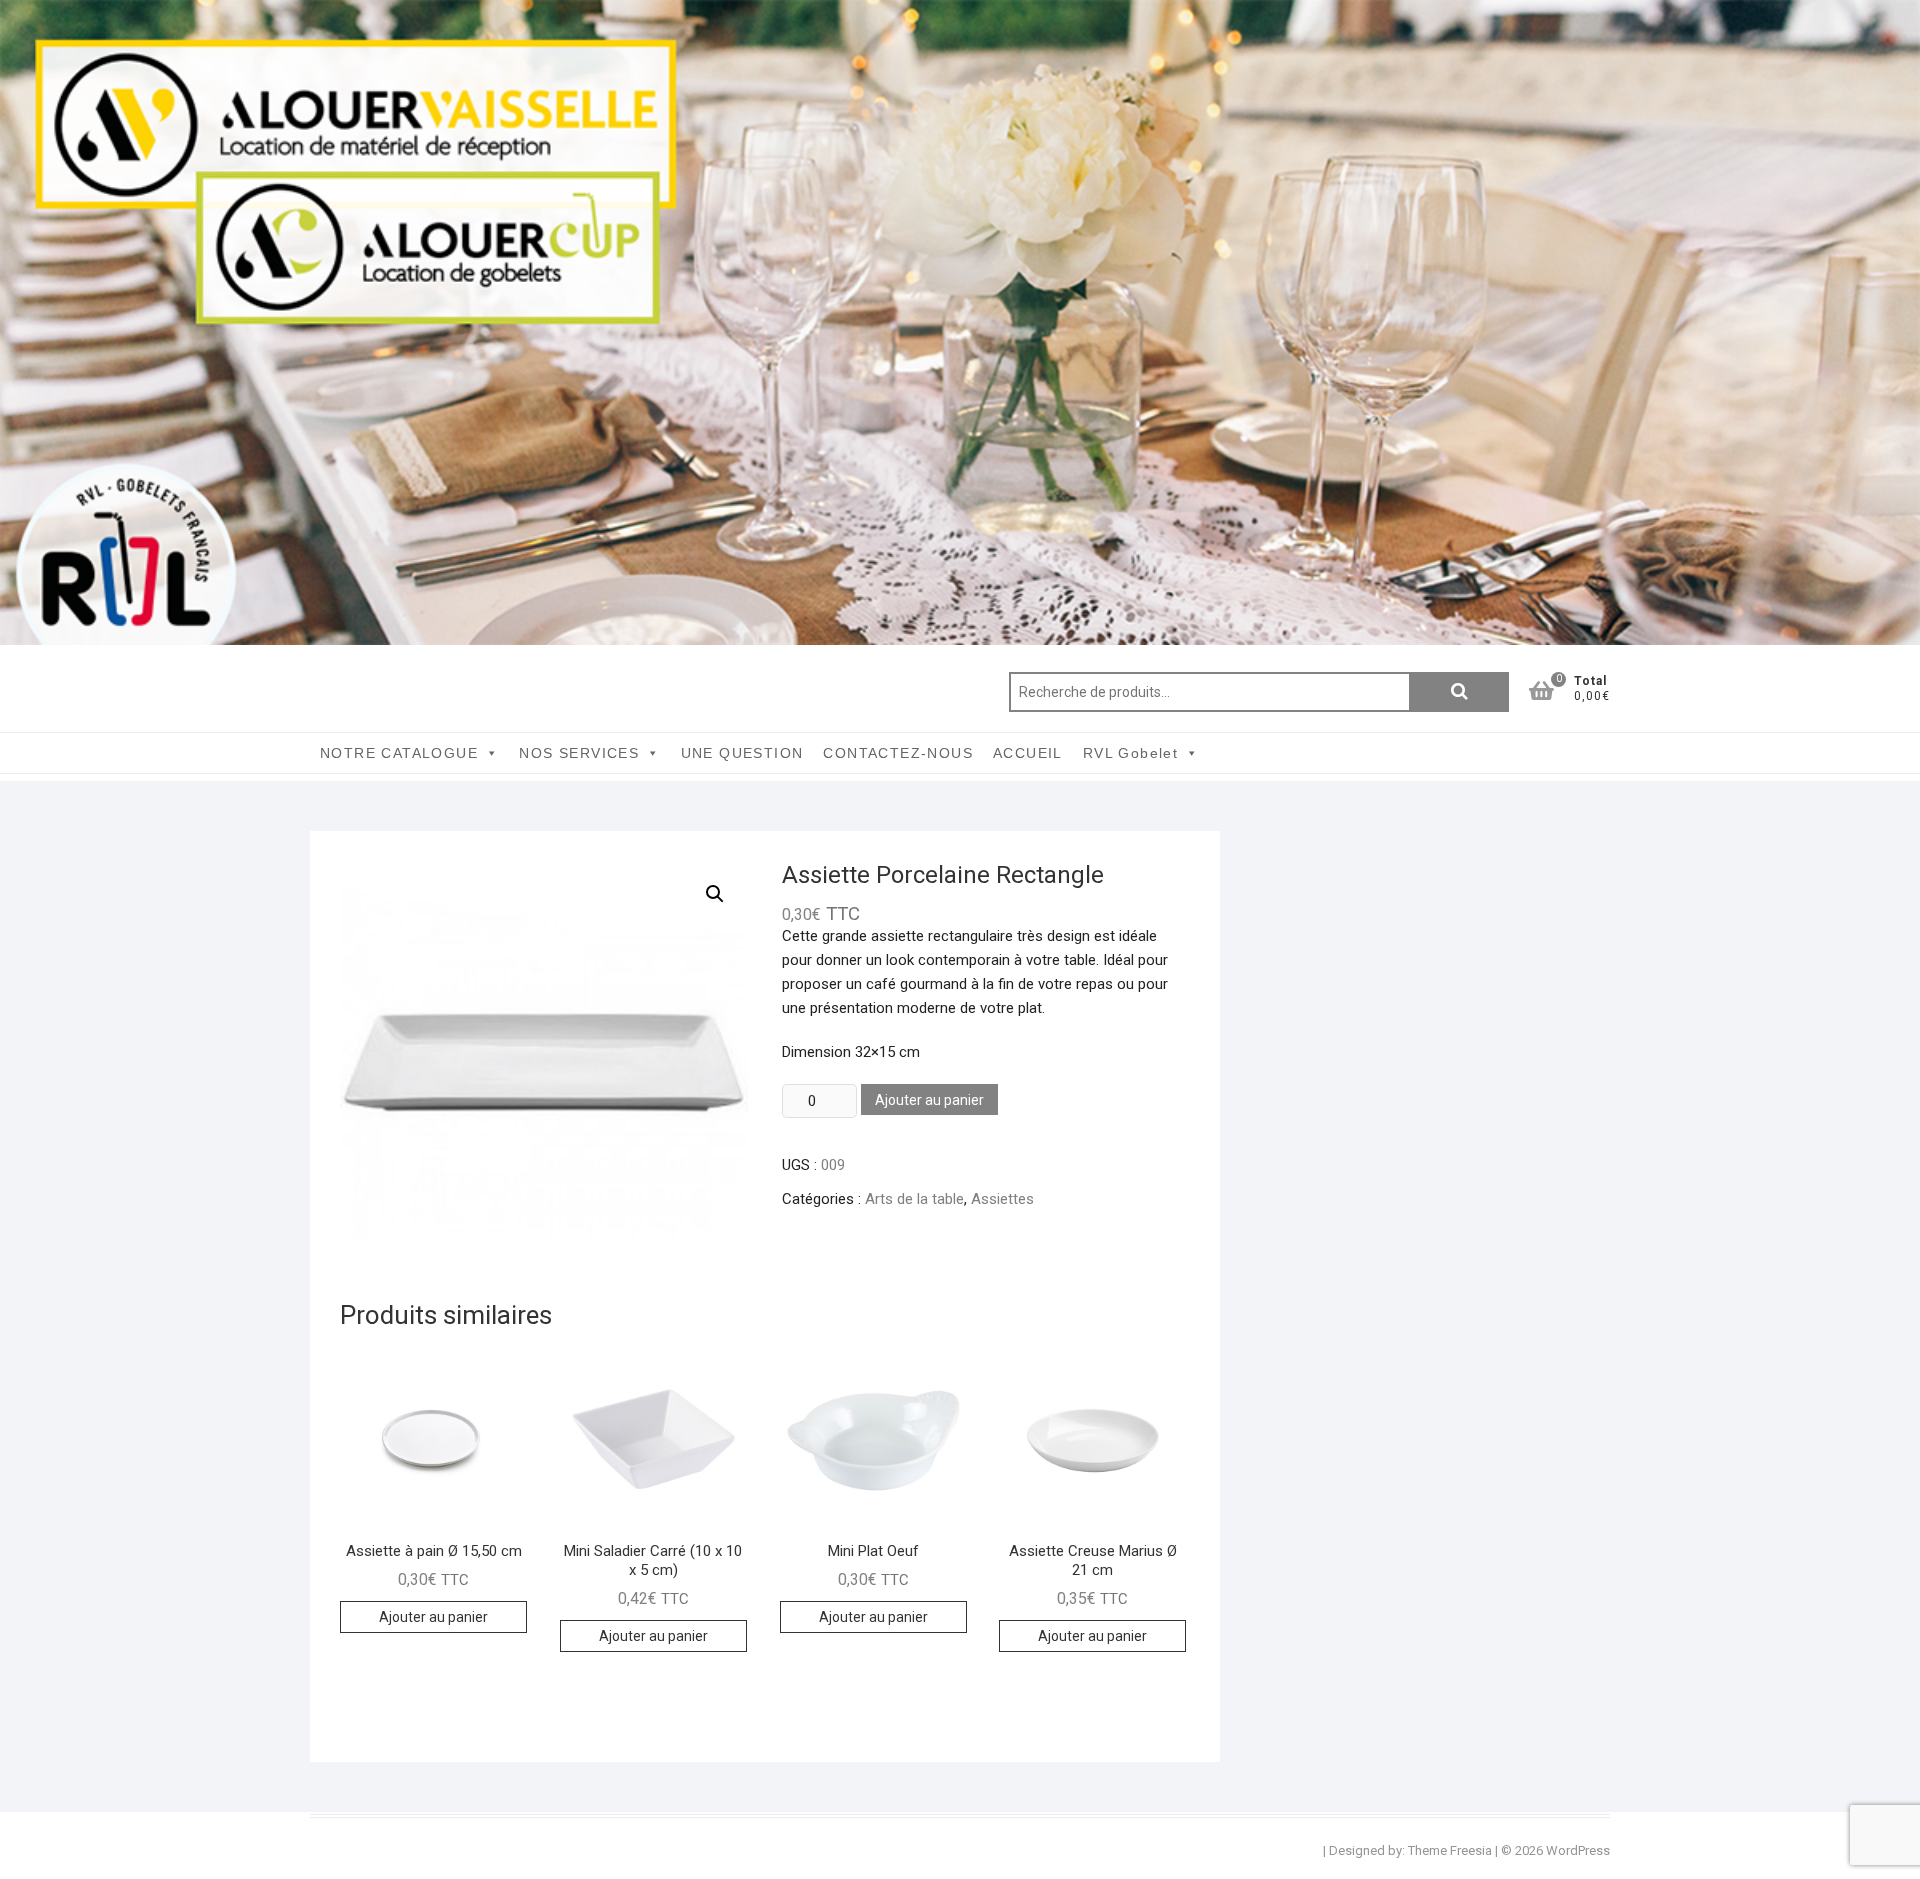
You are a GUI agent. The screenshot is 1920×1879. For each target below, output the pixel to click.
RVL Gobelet (1130, 753)
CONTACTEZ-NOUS (898, 753)
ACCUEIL (1028, 753)
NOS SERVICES (579, 753)
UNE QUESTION (742, 753)
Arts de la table (914, 1199)
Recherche (1459, 692)
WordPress (1578, 1850)
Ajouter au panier (929, 1100)
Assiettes (1002, 1199)
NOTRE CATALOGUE (399, 753)
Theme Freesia (1450, 1850)
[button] (715, 894)
